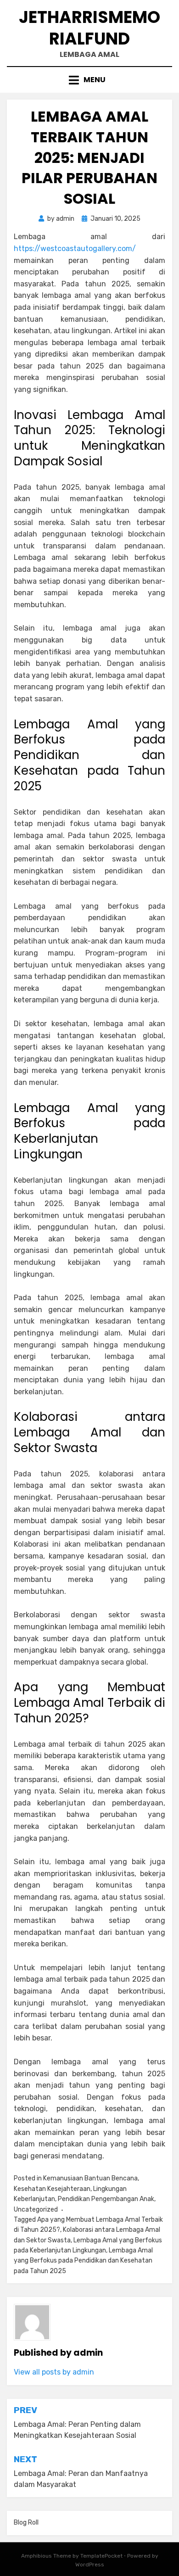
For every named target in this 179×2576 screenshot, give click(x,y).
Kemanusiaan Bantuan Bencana (90, 2178)
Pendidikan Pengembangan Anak (106, 2199)
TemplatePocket (101, 2556)
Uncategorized (36, 2210)
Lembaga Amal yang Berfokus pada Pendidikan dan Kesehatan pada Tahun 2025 (83, 2261)
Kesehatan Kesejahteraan (52, 2189)
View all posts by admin (54, 2372)
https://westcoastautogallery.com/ (75, 249)
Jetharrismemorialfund (89, 28)
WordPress (90, 2565)
